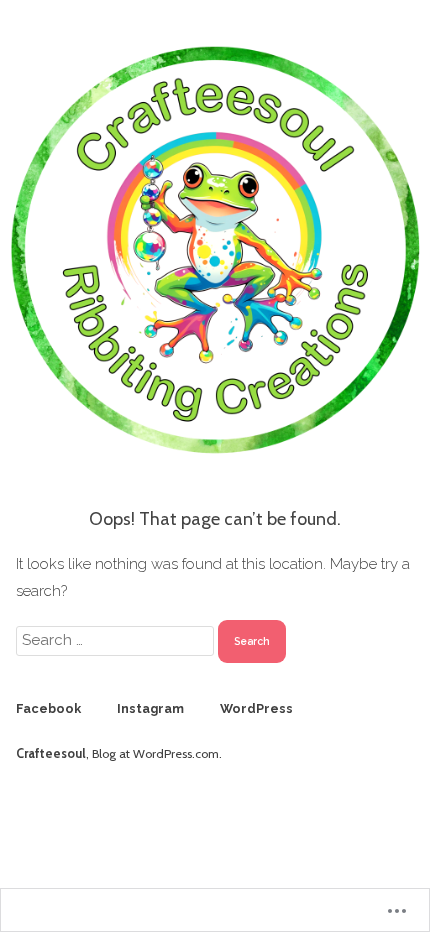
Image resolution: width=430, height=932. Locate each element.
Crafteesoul (51, 753)
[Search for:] (117, 640)
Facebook (48, 708)
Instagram (150, 708)
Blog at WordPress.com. (157, 753)
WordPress (256, 708)
